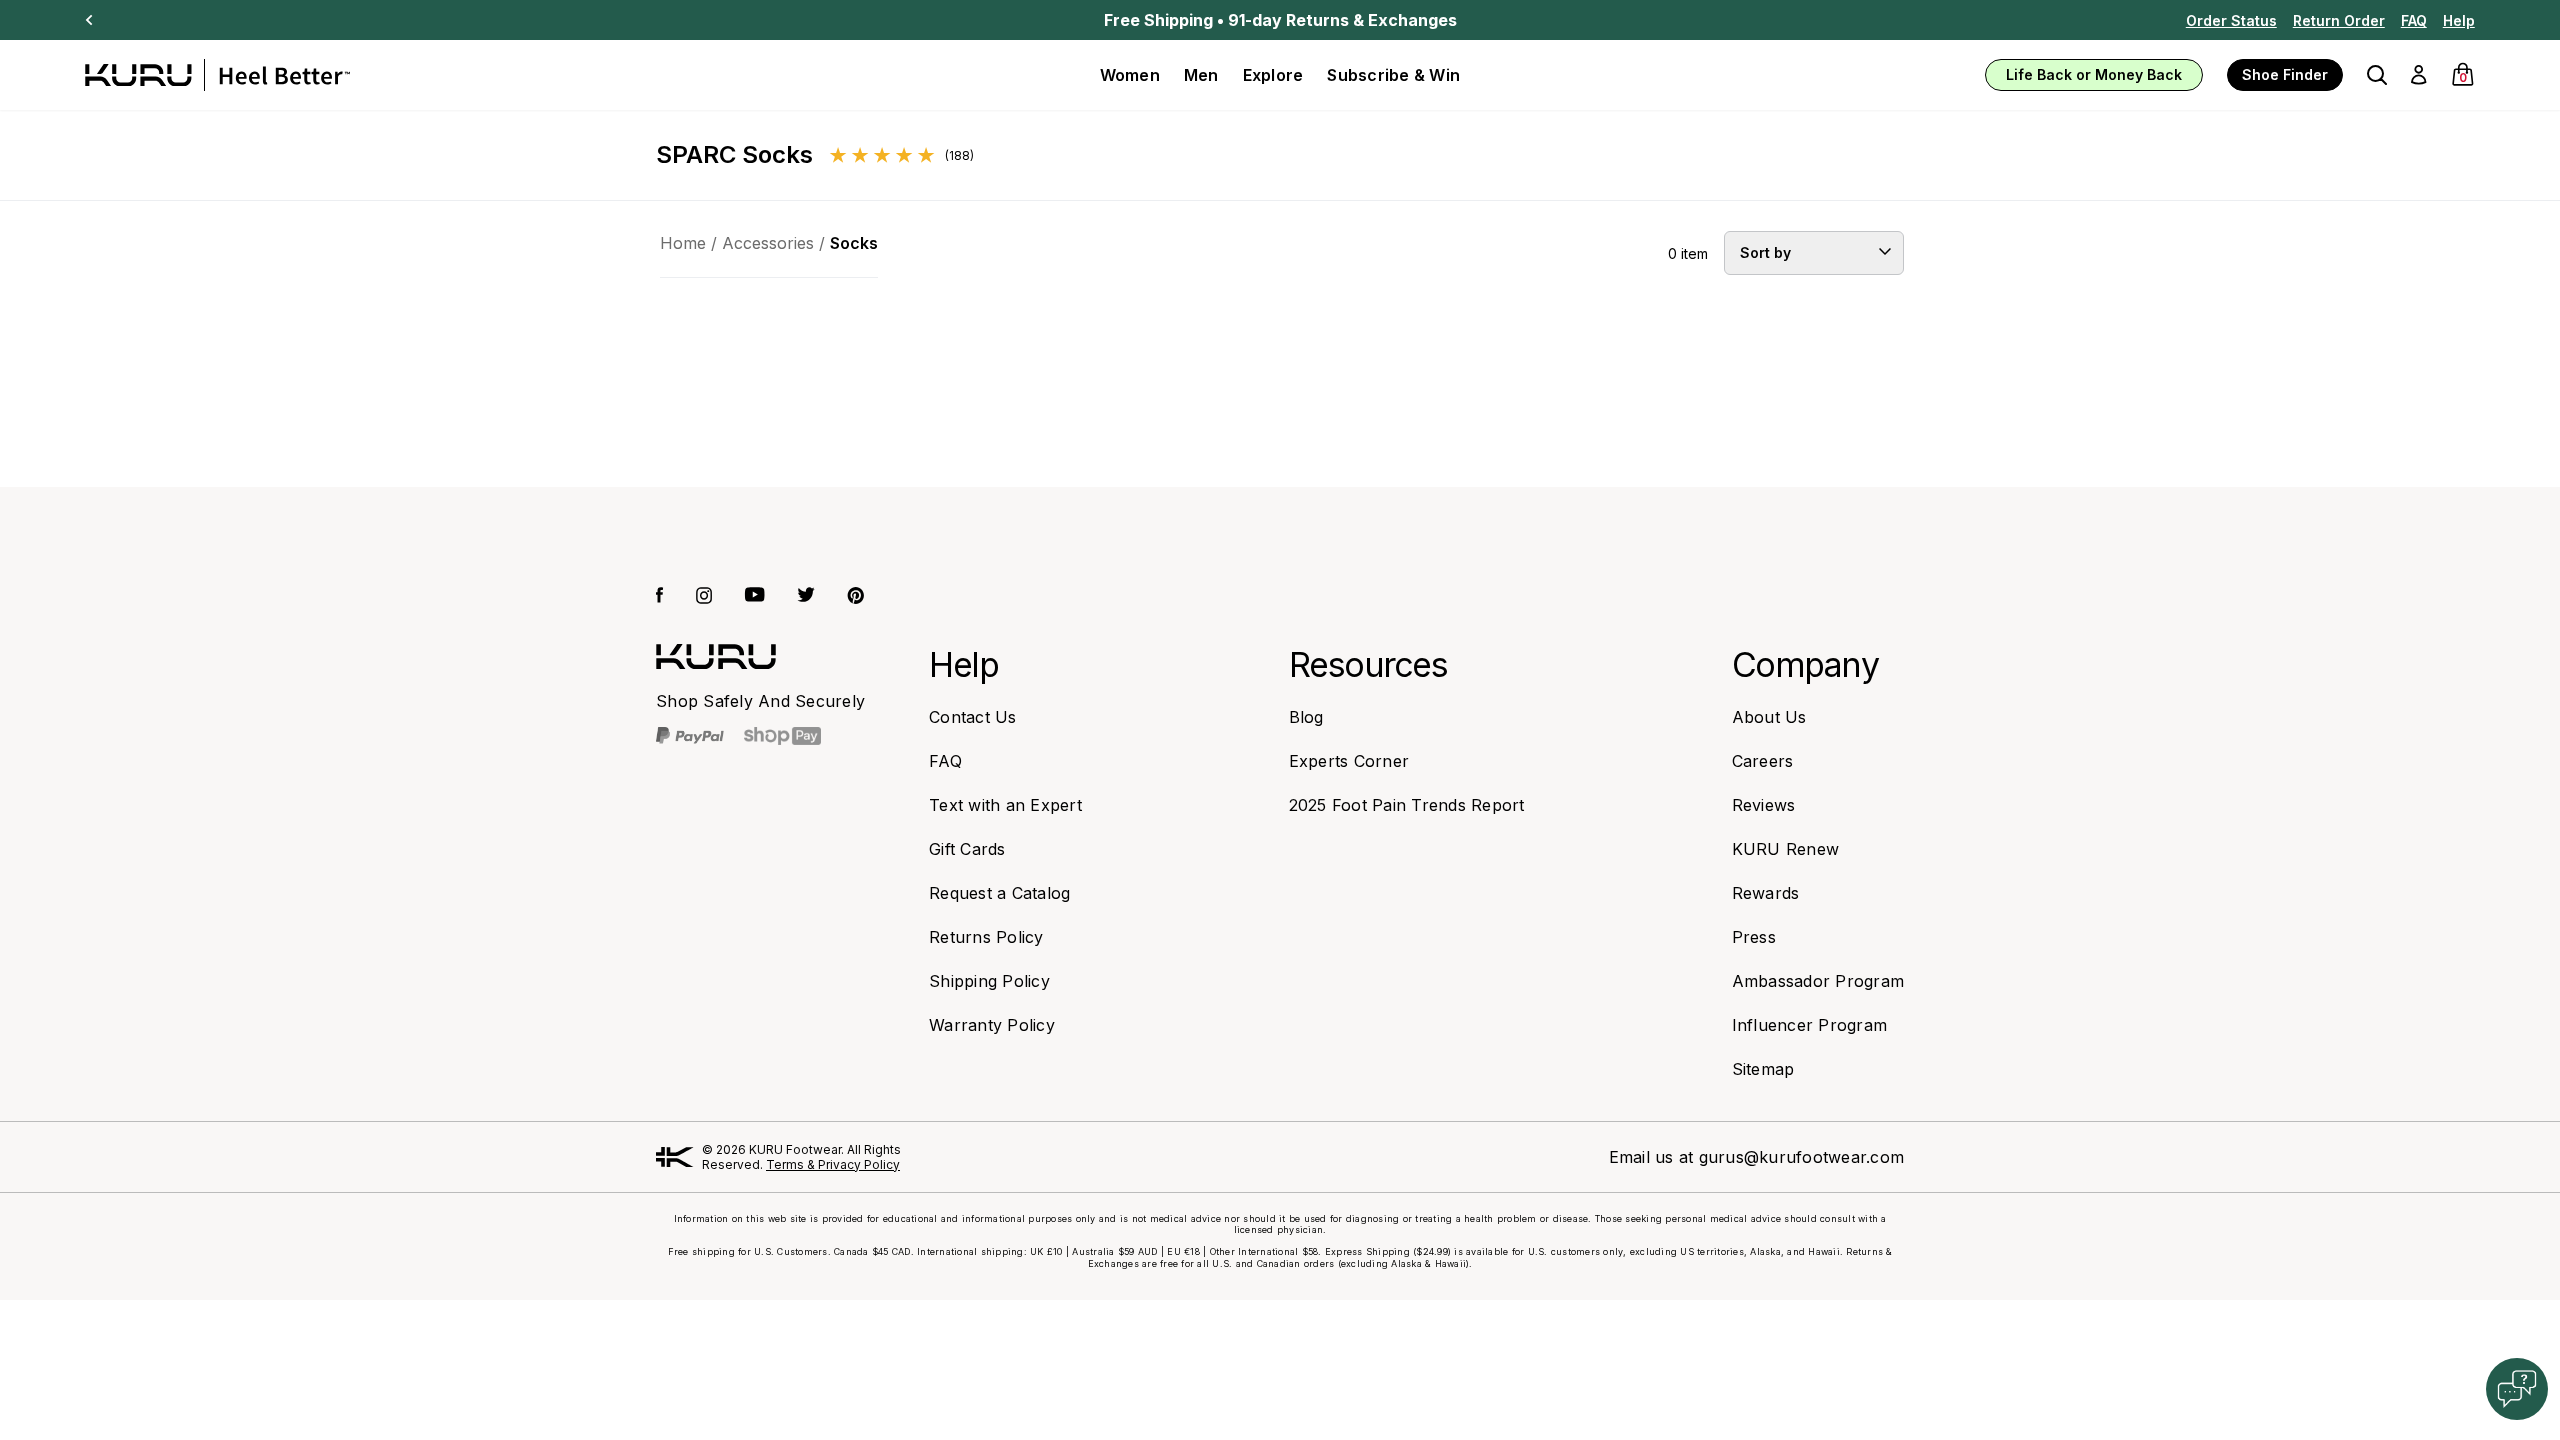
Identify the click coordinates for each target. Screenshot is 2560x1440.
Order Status (2231, 20)
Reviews (1764, 805)
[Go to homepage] (716, 656)
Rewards (1766, 893)
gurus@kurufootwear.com (1802, 1157)
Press (1754, 937)
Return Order (2339, 20)
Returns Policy (986, 937)
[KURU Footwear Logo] (217, 75)
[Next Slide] (89, 20)
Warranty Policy (992, 1025)
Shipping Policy (989, 981)
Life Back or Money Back (2094, 74)
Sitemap (1763, 1069)
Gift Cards (967, 849)
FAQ (2414, 20)
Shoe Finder (2285, 74)
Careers (1763, 761)
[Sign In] (2418, 75)
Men (1201, 75)
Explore (1273, 75)
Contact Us (973, 717)
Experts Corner (1349, 761)
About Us (1769, 717)
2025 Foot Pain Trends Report (1407, 805)
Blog (1306, 717)
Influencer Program (1810, 1025)
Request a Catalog (999, 893)
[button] (2377, 75)
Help (2459, 20)
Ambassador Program (1818, 981)
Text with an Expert (1005, 805)
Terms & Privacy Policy (833, 1164)
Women (1130, 75)
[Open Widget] (2517, 1389)
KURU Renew (1786, 849)
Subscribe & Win (1393, 75)
